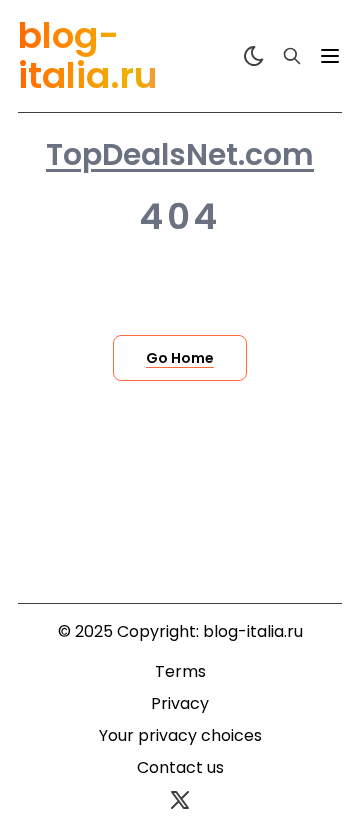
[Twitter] (180, 800)
